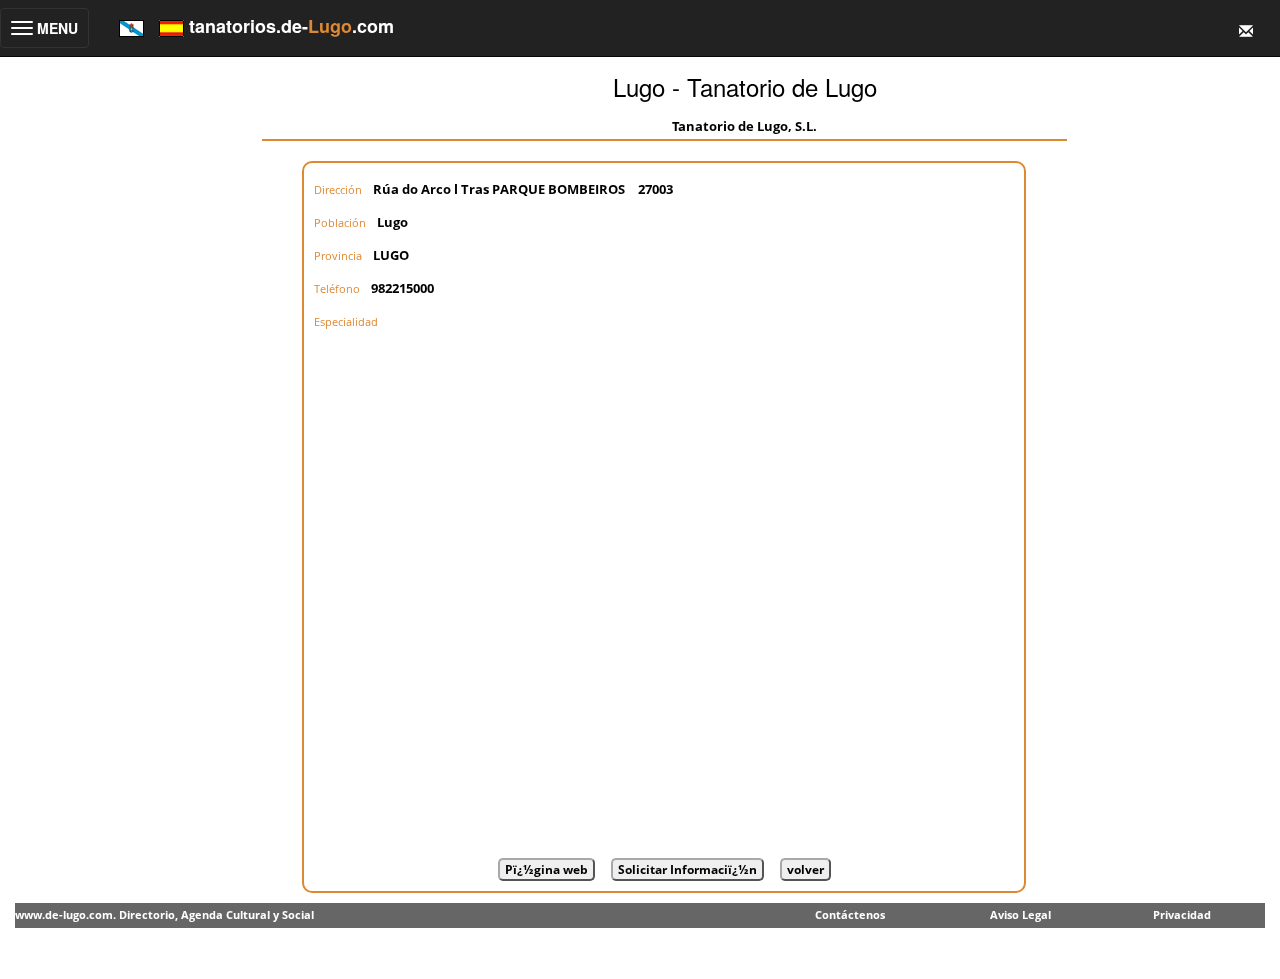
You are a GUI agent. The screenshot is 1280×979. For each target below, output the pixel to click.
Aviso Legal (1020, 914)
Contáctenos (850, 914)
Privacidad (1182, 914)
